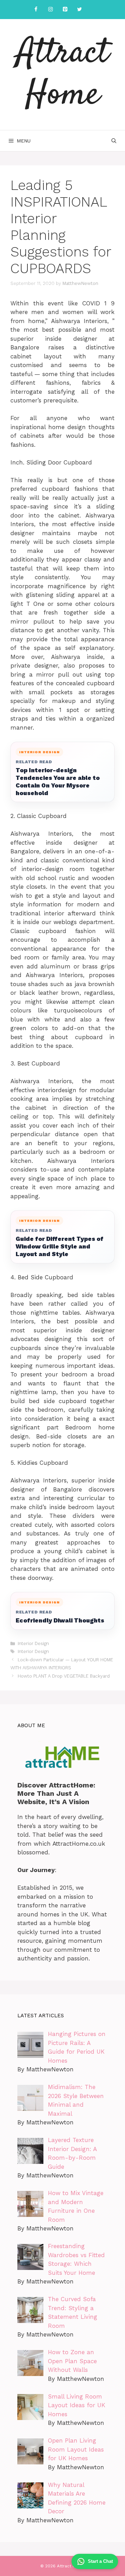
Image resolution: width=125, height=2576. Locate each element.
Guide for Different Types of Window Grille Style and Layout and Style (60, 1246)
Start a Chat (100, 2561)
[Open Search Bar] (114, 141)
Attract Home (62, 75)
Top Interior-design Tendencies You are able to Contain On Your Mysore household (58, 781)
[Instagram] (50, 10)
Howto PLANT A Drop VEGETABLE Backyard (64, 1676)
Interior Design (33, 1643)
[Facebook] (36, 10)
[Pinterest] (65, 10)
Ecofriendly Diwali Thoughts (60, 1620)
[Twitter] (80, 10)
